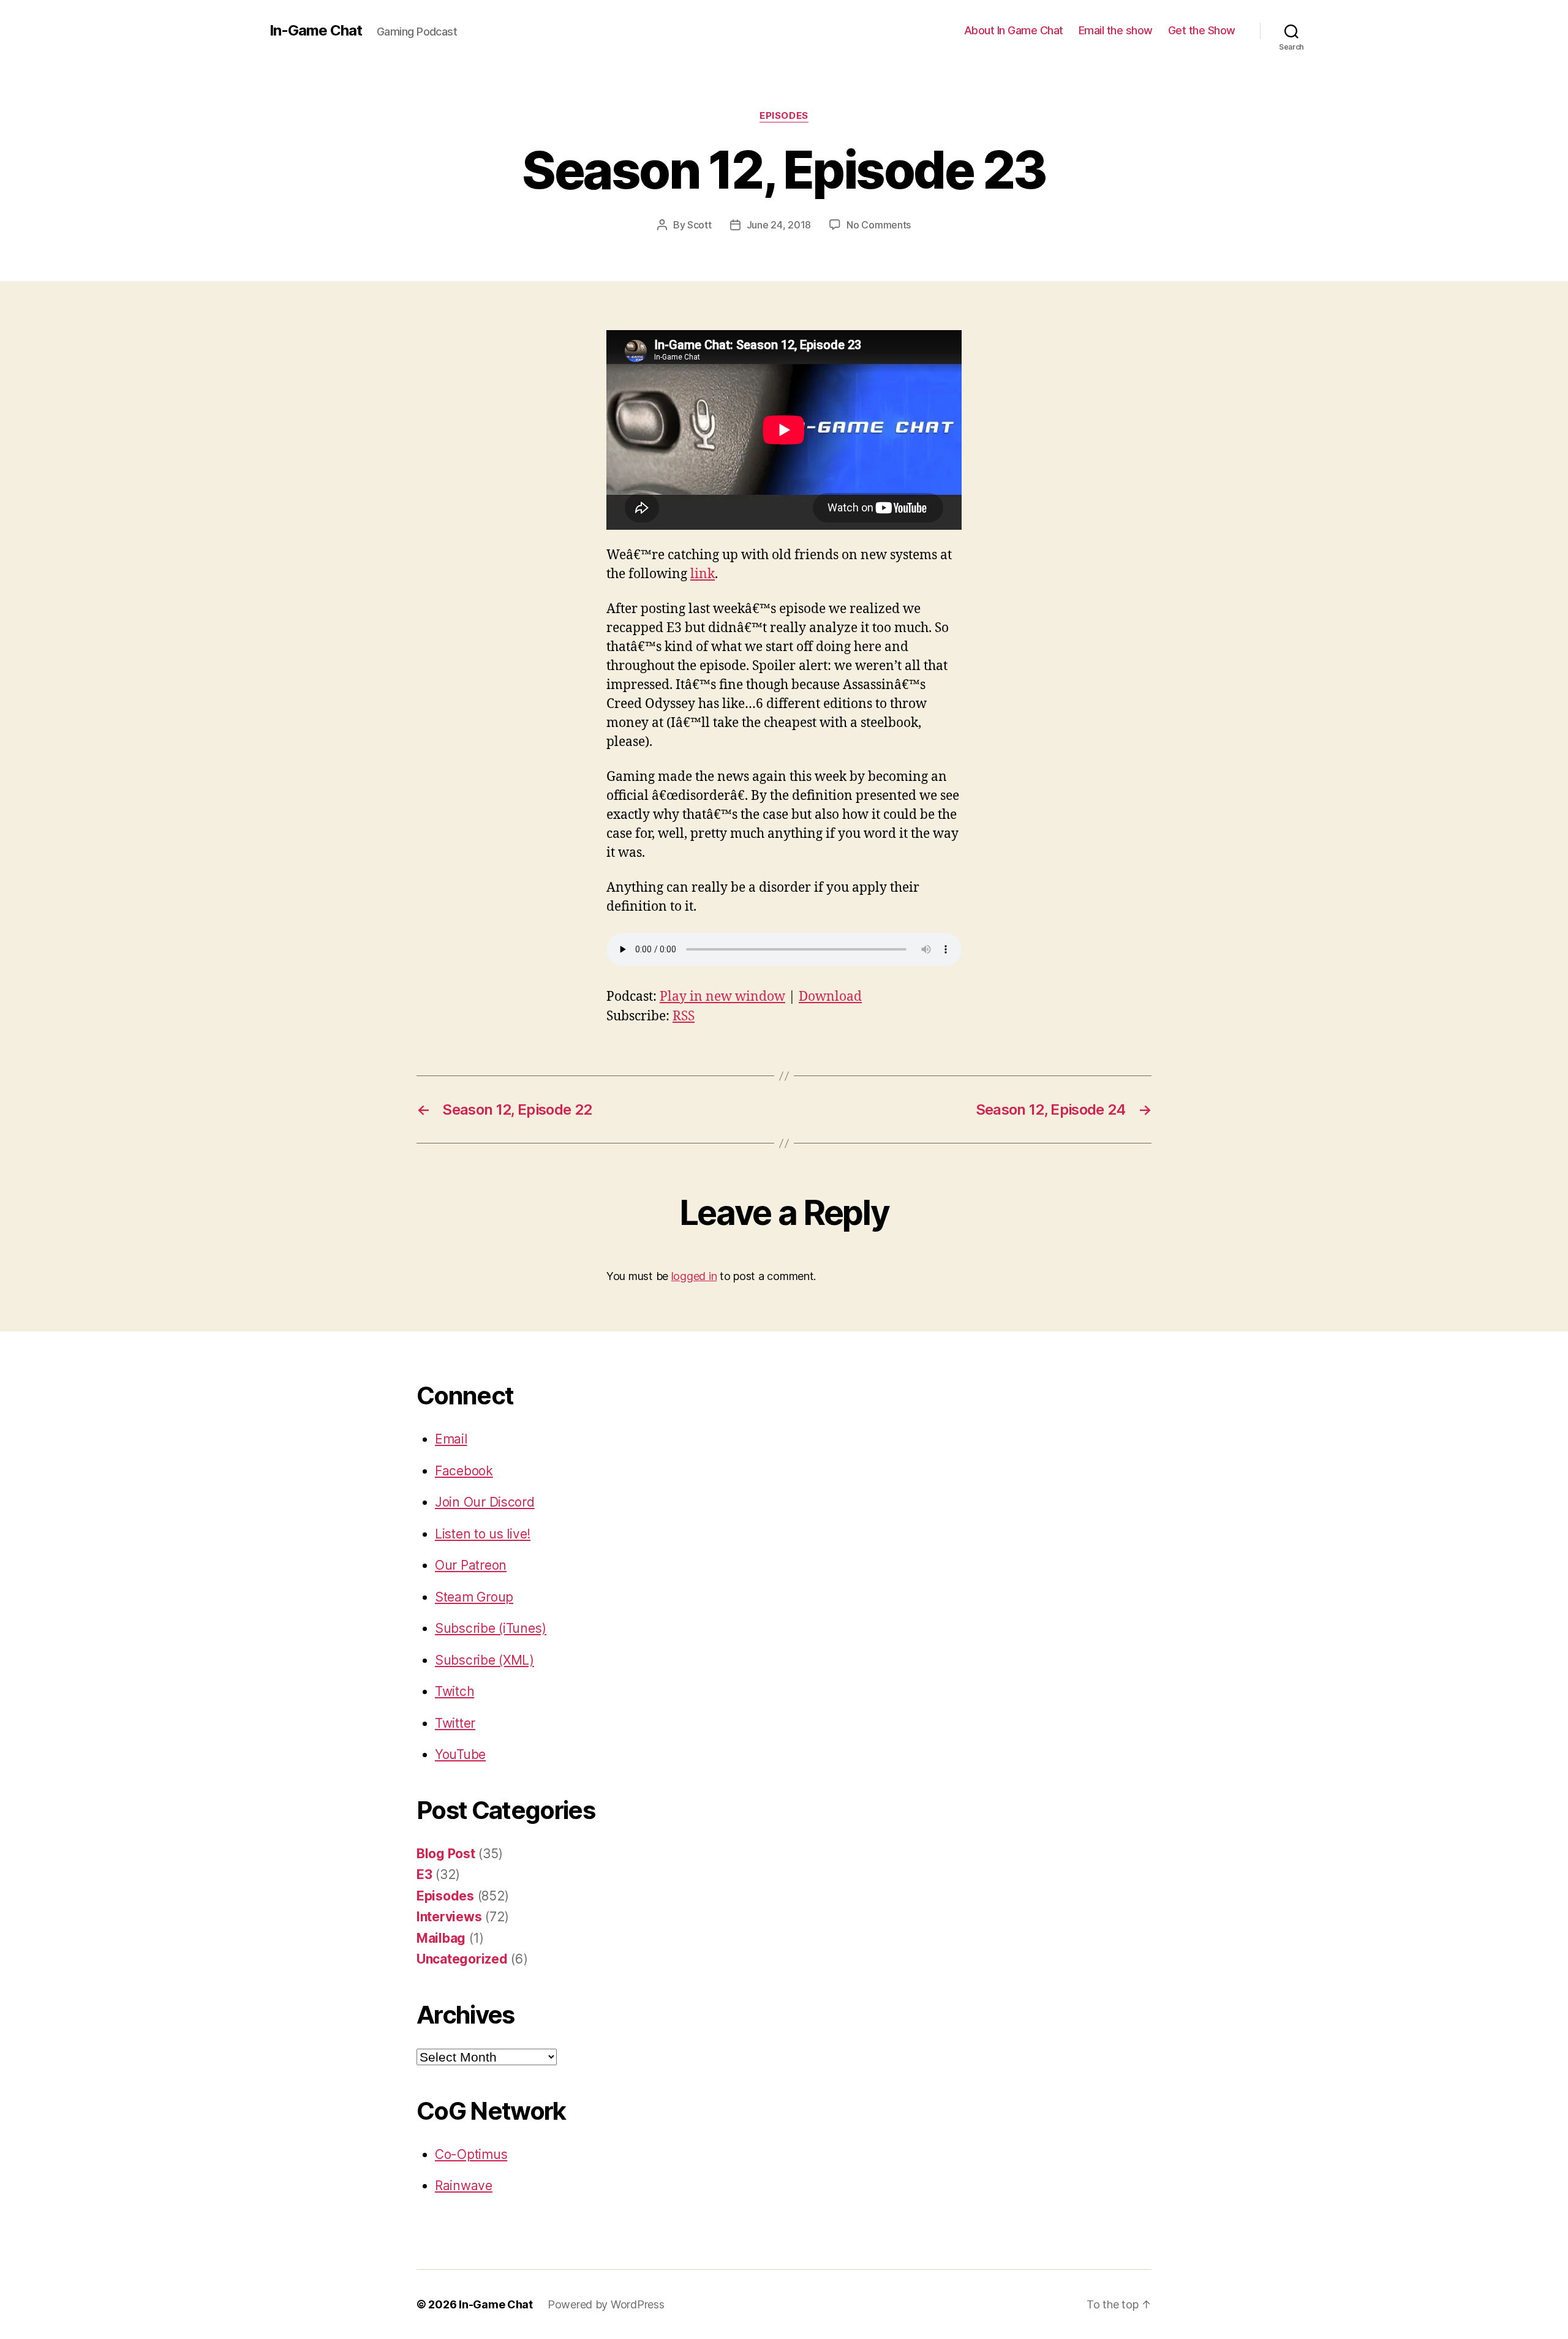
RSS (684, 1016)
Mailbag (441, 1938)
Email (451, 1439)
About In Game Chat (1014, 30)
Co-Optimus (471, 2154)
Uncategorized (462, 1959)
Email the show (1116, 30)
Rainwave (464, 2186)
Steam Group (474, 1597)
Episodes (784, 116)
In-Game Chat (316, 31)
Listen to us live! (483, 1534)
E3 (424, 1874)
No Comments (879, 225)
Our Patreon (471, 1565)
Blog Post (446, 1854)
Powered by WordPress (606, 2304)
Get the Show (1202, 30)
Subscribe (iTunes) (491, 1628)
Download (830, 997)
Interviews (449, 1917)
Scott (699, 225)
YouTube (460, 1754)
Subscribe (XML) (484, 1660)
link (703, 574)
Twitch (454, 1691)
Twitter (455, 1723)
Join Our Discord (485, 1502)
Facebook (464, 1471)
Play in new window (722, 997)
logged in (694, 1276)
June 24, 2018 (779, 225)
